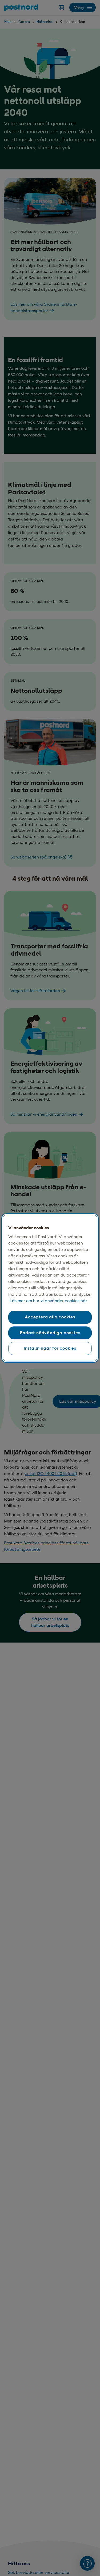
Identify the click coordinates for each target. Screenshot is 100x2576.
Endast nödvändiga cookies (50, 1333)
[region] (50, 1288)
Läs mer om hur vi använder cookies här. (49, 1301)
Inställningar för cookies (50, 1348)
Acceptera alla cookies (50, 1317)
